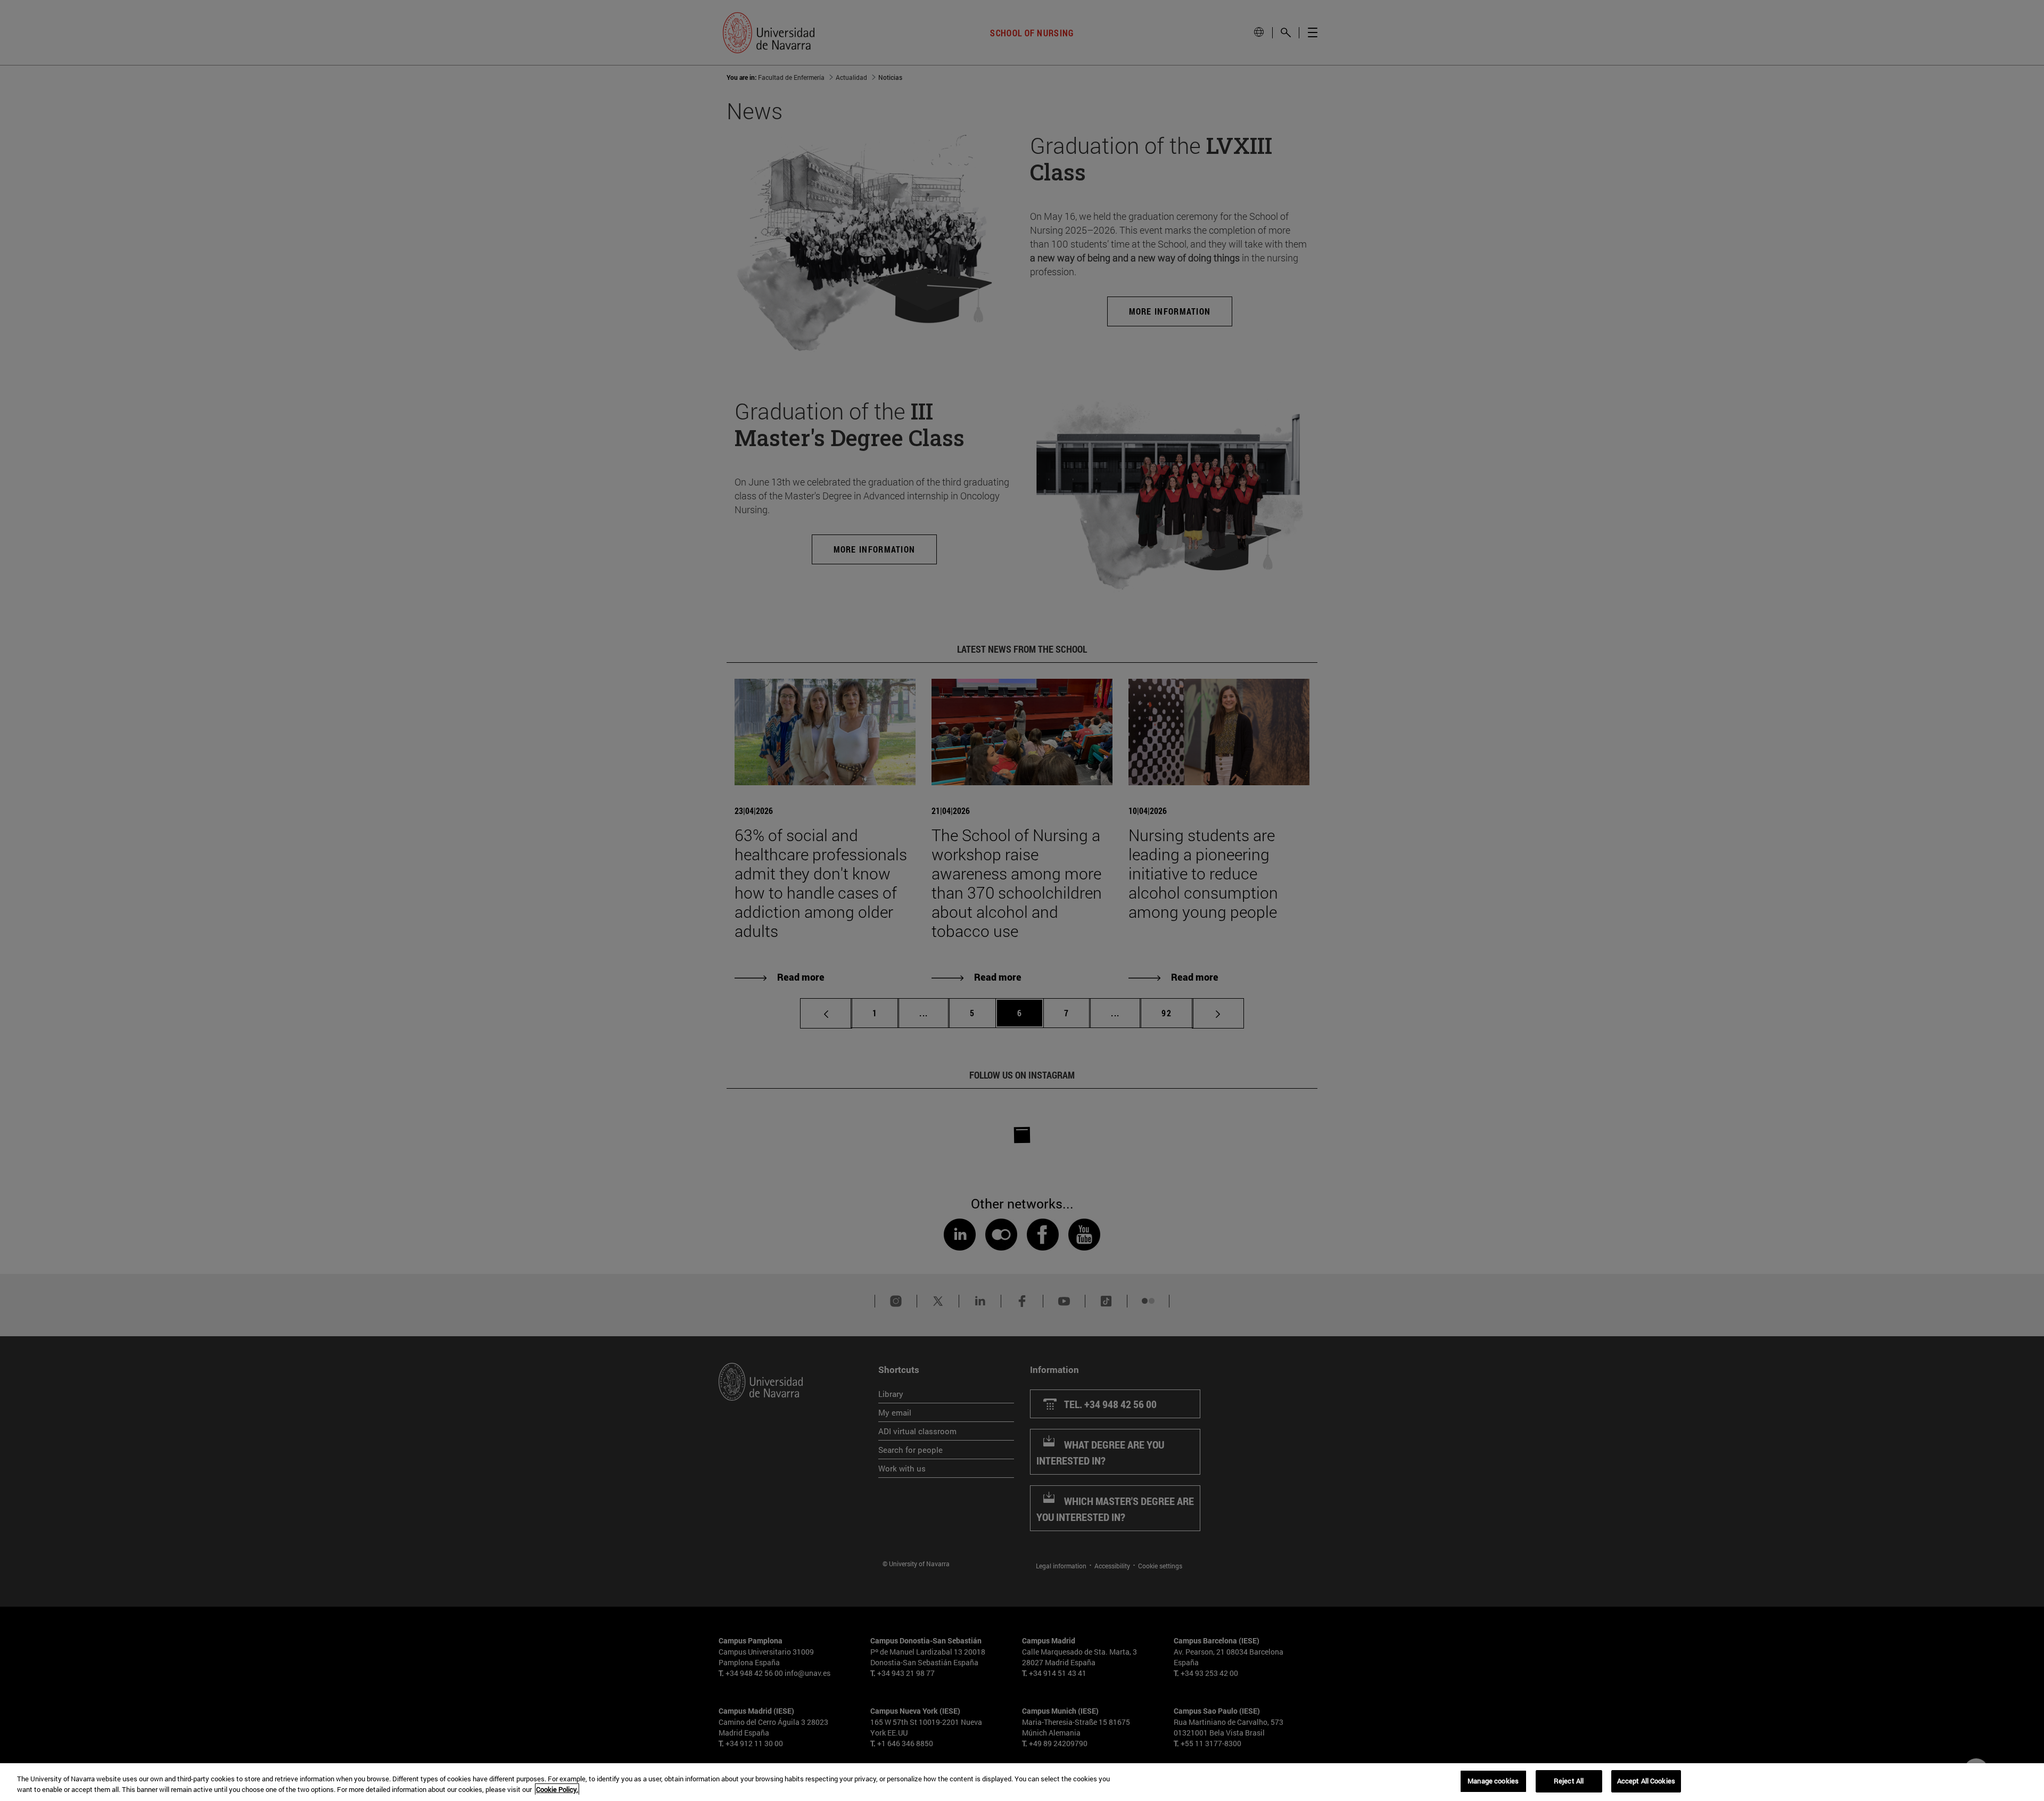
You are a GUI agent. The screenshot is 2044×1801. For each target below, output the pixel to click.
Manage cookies (1493, 1781)
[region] (1022, 1782)
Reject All (1569, 1781)
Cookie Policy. (557, 1789)
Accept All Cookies (1646, 1781)
